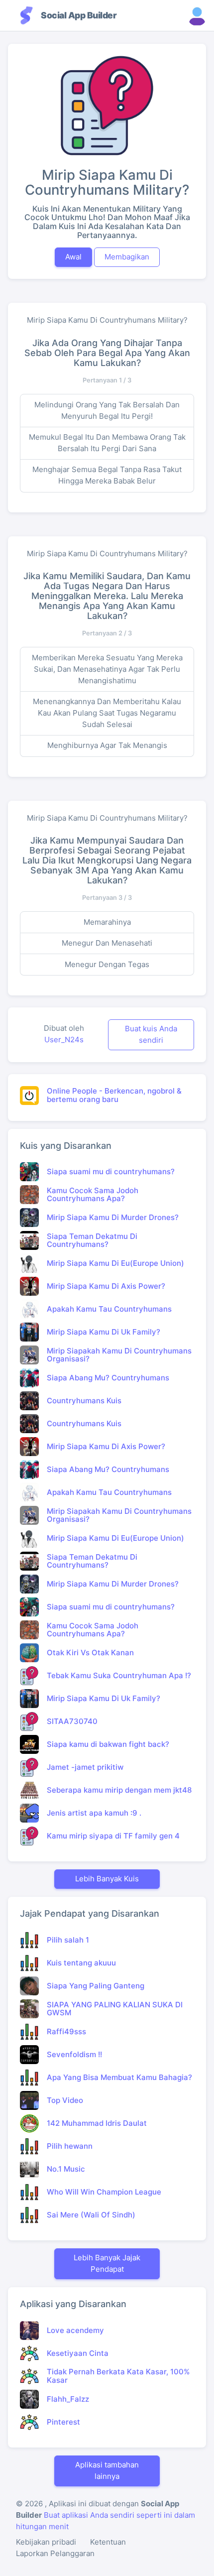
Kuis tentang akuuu (81, 1963)
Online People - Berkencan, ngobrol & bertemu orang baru (114, 1095)
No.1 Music (66, 2169)
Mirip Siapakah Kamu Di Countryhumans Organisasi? (119, 1355)
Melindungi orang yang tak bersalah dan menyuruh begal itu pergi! (107, 410)
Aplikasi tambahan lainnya (107, 2470)
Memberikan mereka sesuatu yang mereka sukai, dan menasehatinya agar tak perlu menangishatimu (107, 669)
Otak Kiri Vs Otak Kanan (90, 1653)
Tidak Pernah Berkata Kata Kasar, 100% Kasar (118, 2376)
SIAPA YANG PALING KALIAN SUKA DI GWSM (115, 2009)
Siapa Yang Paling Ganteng (96, 1986)
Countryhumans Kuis (84, 1401)
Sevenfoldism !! (74, 2054)
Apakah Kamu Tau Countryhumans (109, 1309)
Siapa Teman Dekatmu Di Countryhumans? (92, 1240)
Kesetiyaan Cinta (78, 2353)
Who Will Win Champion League (104, 2192)
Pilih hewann (70, 2146)
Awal (73, 257)
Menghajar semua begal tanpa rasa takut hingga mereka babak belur (107, 475)
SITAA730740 (72, 1721)
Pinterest (63, 2422)
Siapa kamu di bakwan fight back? (108, 1744)
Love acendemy (75, 2330)
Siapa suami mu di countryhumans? (111, 1171)
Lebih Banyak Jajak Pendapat (107, 2263)
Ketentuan (108, 2542)
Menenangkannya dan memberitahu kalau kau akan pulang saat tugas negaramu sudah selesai (107, 713)
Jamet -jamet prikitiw (85, 1767)
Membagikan (127, 257)
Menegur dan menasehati (107, 943)
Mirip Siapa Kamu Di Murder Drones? (113, 1217)
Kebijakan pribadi (46, 2542)
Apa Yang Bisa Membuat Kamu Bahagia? (119, 2077)
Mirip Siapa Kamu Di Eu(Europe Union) (115, 1263)
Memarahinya (107, 922)
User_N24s (64, 1040)
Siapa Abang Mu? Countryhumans (108, 1378)
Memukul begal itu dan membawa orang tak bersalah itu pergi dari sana (107, 443)
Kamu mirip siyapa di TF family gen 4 (113, 1836)
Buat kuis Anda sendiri (151, 1034)
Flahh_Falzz (68, 2399)
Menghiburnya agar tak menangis (107, 745)
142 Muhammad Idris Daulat (97, 2123)
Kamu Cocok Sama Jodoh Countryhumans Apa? (93, 1195)
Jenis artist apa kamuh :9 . (94, 1813)
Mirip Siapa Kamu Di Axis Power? (106, 1286)
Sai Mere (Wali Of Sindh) (91, 2215)
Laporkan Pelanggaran (55, 2553)
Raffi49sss (66, 2031)
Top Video (65, 2100)
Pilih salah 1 (68, 1940)
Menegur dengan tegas (107, 964)
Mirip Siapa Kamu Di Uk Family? (104, 1332)
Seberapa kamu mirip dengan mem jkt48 (119, 1790)
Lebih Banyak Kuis (107, 1879)
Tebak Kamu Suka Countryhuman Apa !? (119, 1675)
